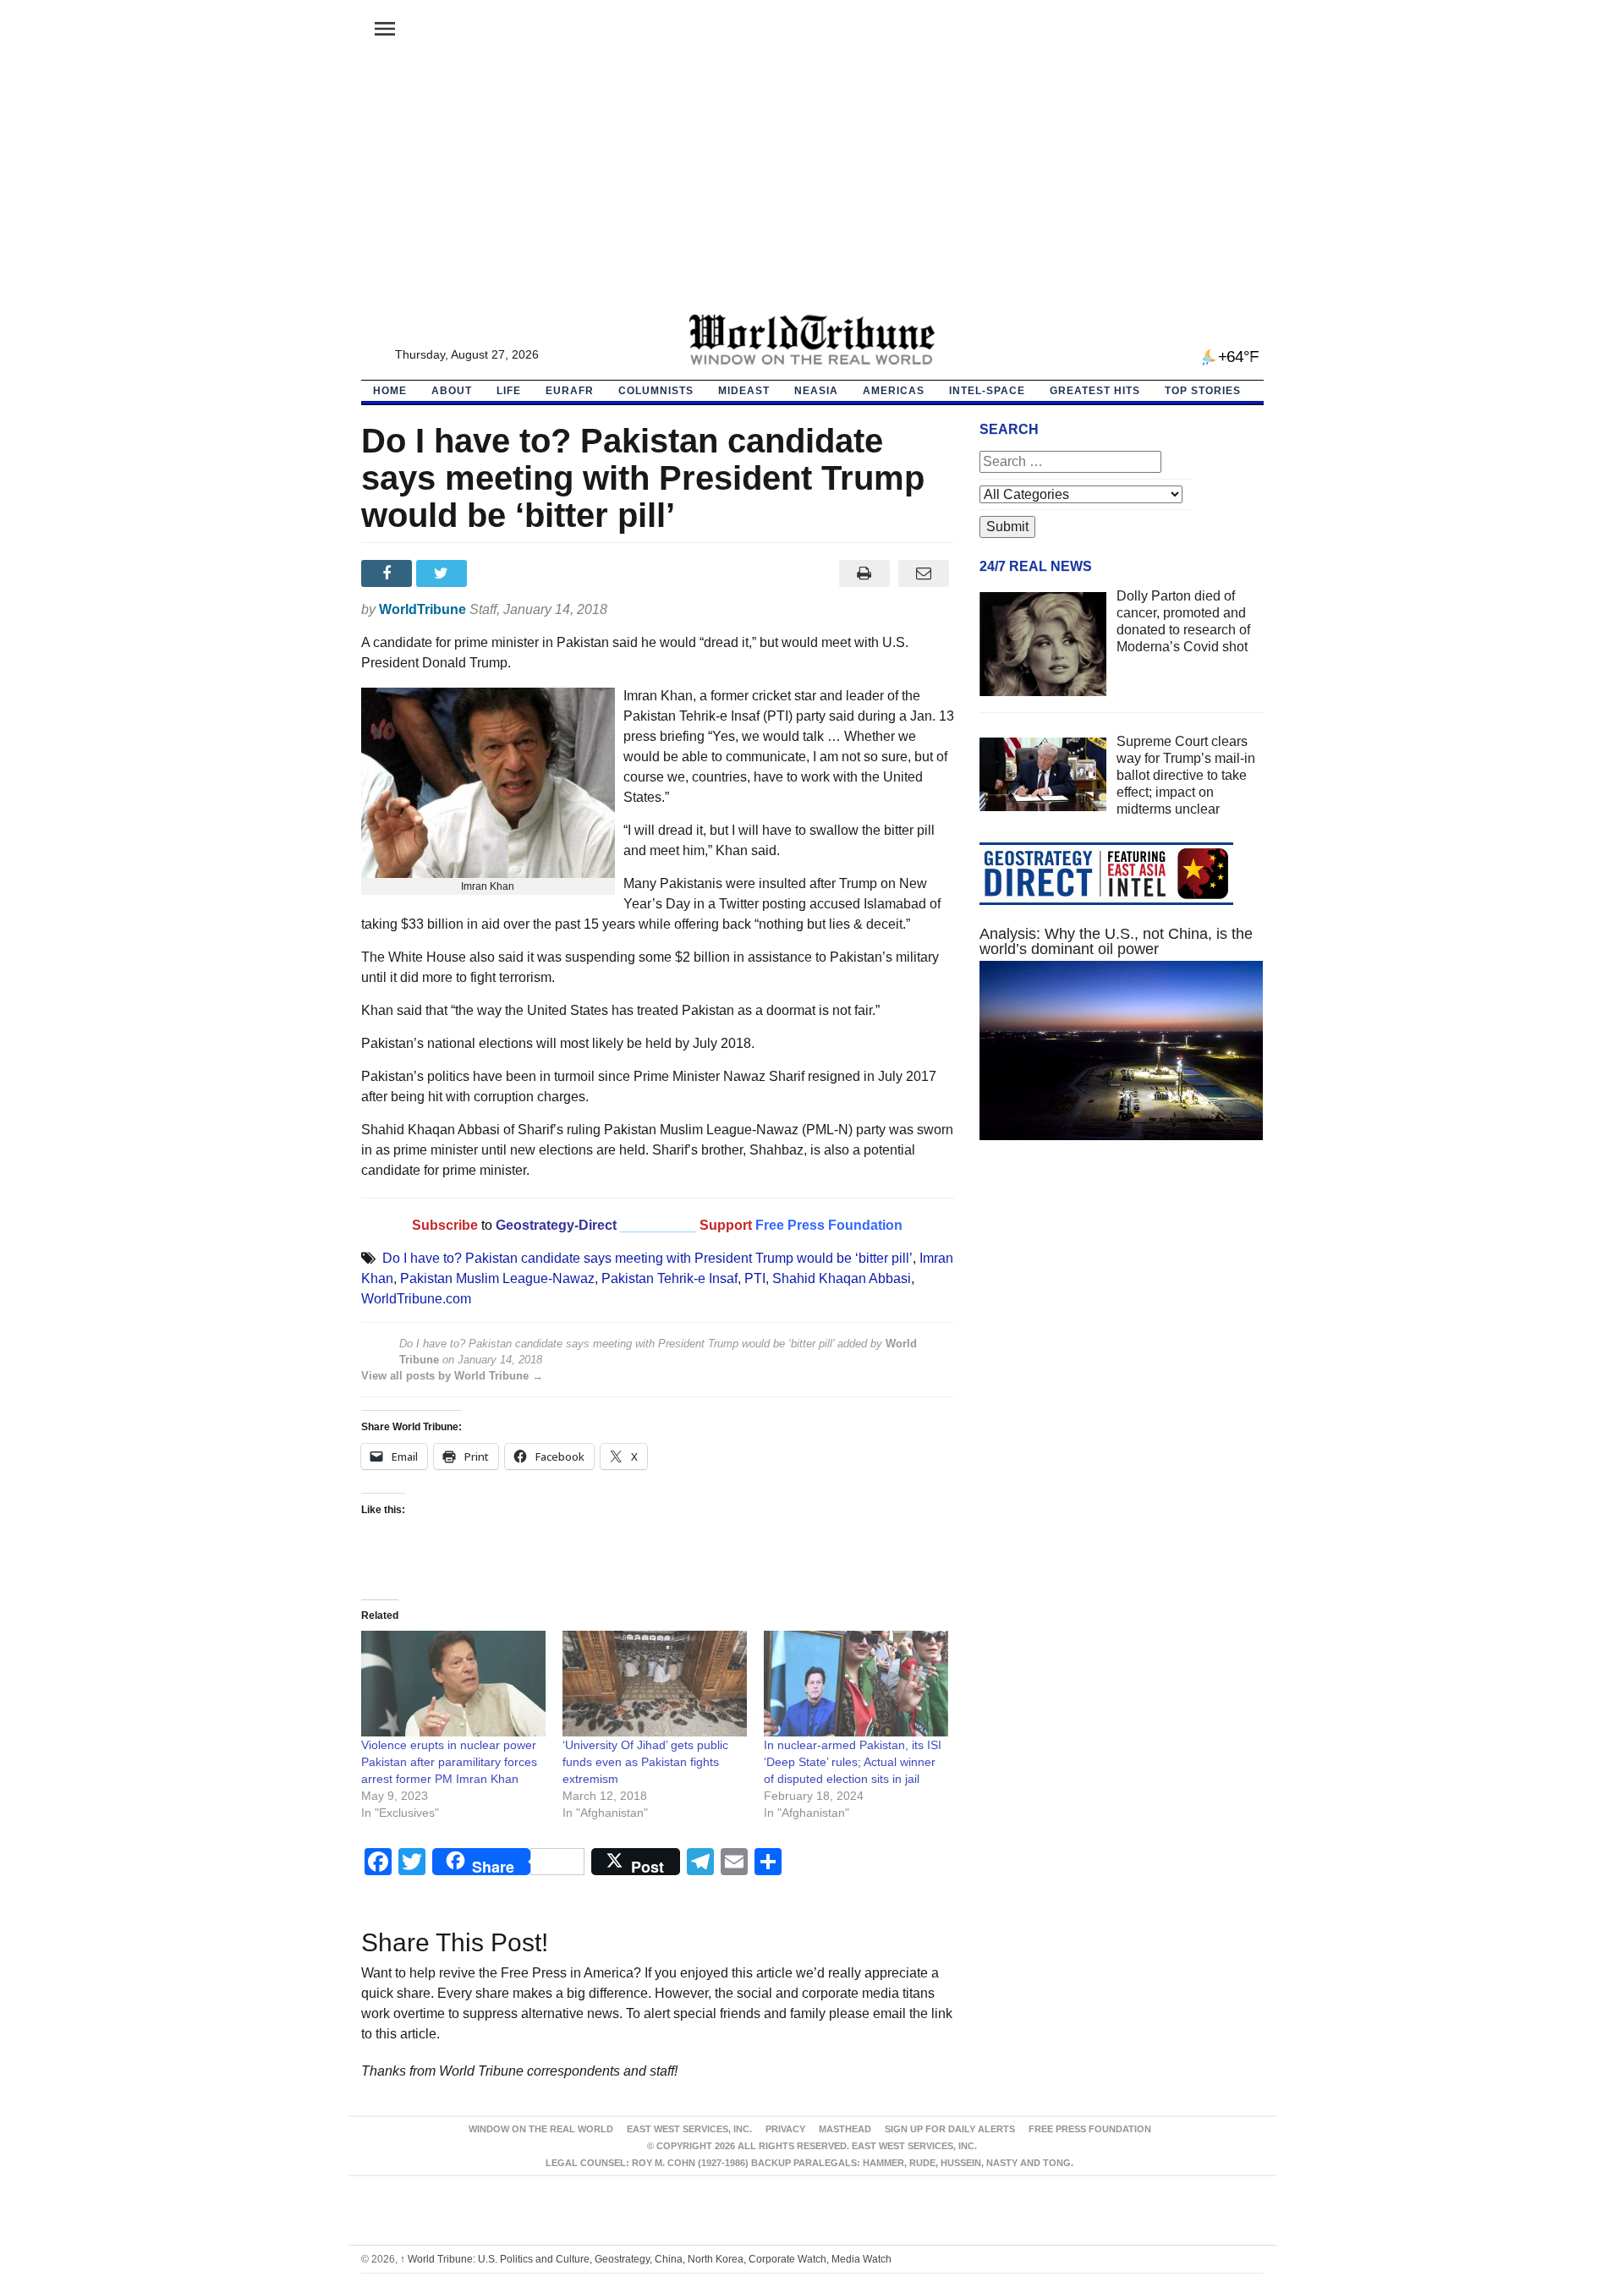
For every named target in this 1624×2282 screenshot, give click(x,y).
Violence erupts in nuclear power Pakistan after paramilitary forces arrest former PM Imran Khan (449, 1762)
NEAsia (816, 391)
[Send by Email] (924, 573)
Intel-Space (987, 391)
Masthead (845, 2129)
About (452, 391)
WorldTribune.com (416, 1299)
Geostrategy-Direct (554, 1225)
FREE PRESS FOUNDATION (1090, 2129)
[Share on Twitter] (444, 573)
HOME (390, 391)
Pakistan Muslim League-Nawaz (497, 1278)
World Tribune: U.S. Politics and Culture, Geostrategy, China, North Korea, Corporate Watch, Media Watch (646, 2259)
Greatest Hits (1095, 391)
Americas (894, 391)
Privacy (785, 2129)
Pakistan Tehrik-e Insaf (669, 1278)
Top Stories (1203, 391)
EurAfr (570, 391)
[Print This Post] (864, 573)
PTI (755, 1278)
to (487, 1225)
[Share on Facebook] (389, 573)
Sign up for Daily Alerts (950, 2129)
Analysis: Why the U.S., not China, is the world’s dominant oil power (1116, 941)
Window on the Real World (541, 2129)
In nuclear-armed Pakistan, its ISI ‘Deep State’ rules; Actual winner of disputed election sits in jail (853, 1762)
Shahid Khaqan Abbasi (842, 1278)
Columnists (656, 391)
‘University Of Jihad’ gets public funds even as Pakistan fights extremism (645, 1762)
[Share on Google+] (499, 573)
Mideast (744, 391)
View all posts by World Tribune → (452, 1376)
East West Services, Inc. (689, 2129)
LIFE (509, 391)
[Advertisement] (812, 187)
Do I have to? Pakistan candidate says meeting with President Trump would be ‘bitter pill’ (647, 1258)
